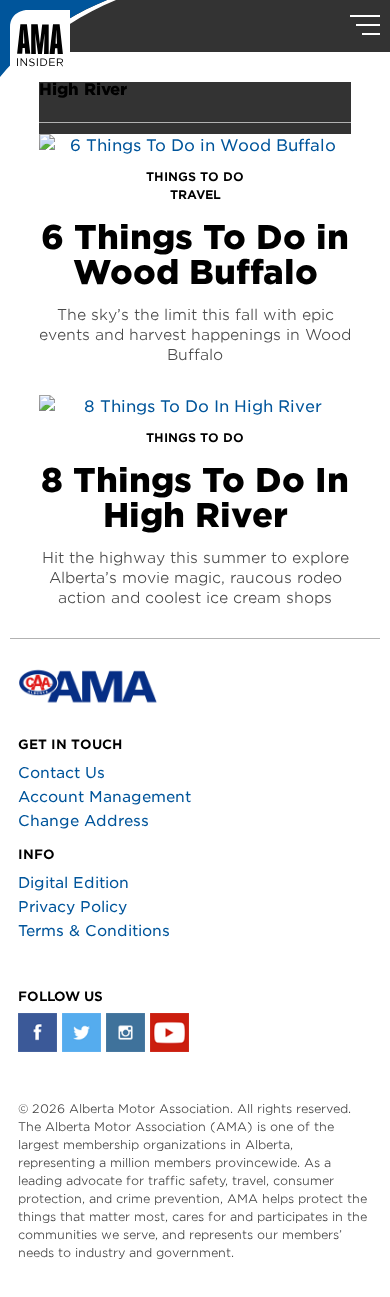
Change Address (83, 821)
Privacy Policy (72, 907)
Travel (195, 194)
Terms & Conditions (94, 931)
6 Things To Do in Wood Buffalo (195, 254)
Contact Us (61, 773)
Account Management (104, 797)
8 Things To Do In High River (195, 497)
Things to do (195, 176)
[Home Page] (58, 45)
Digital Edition (73, 883)
